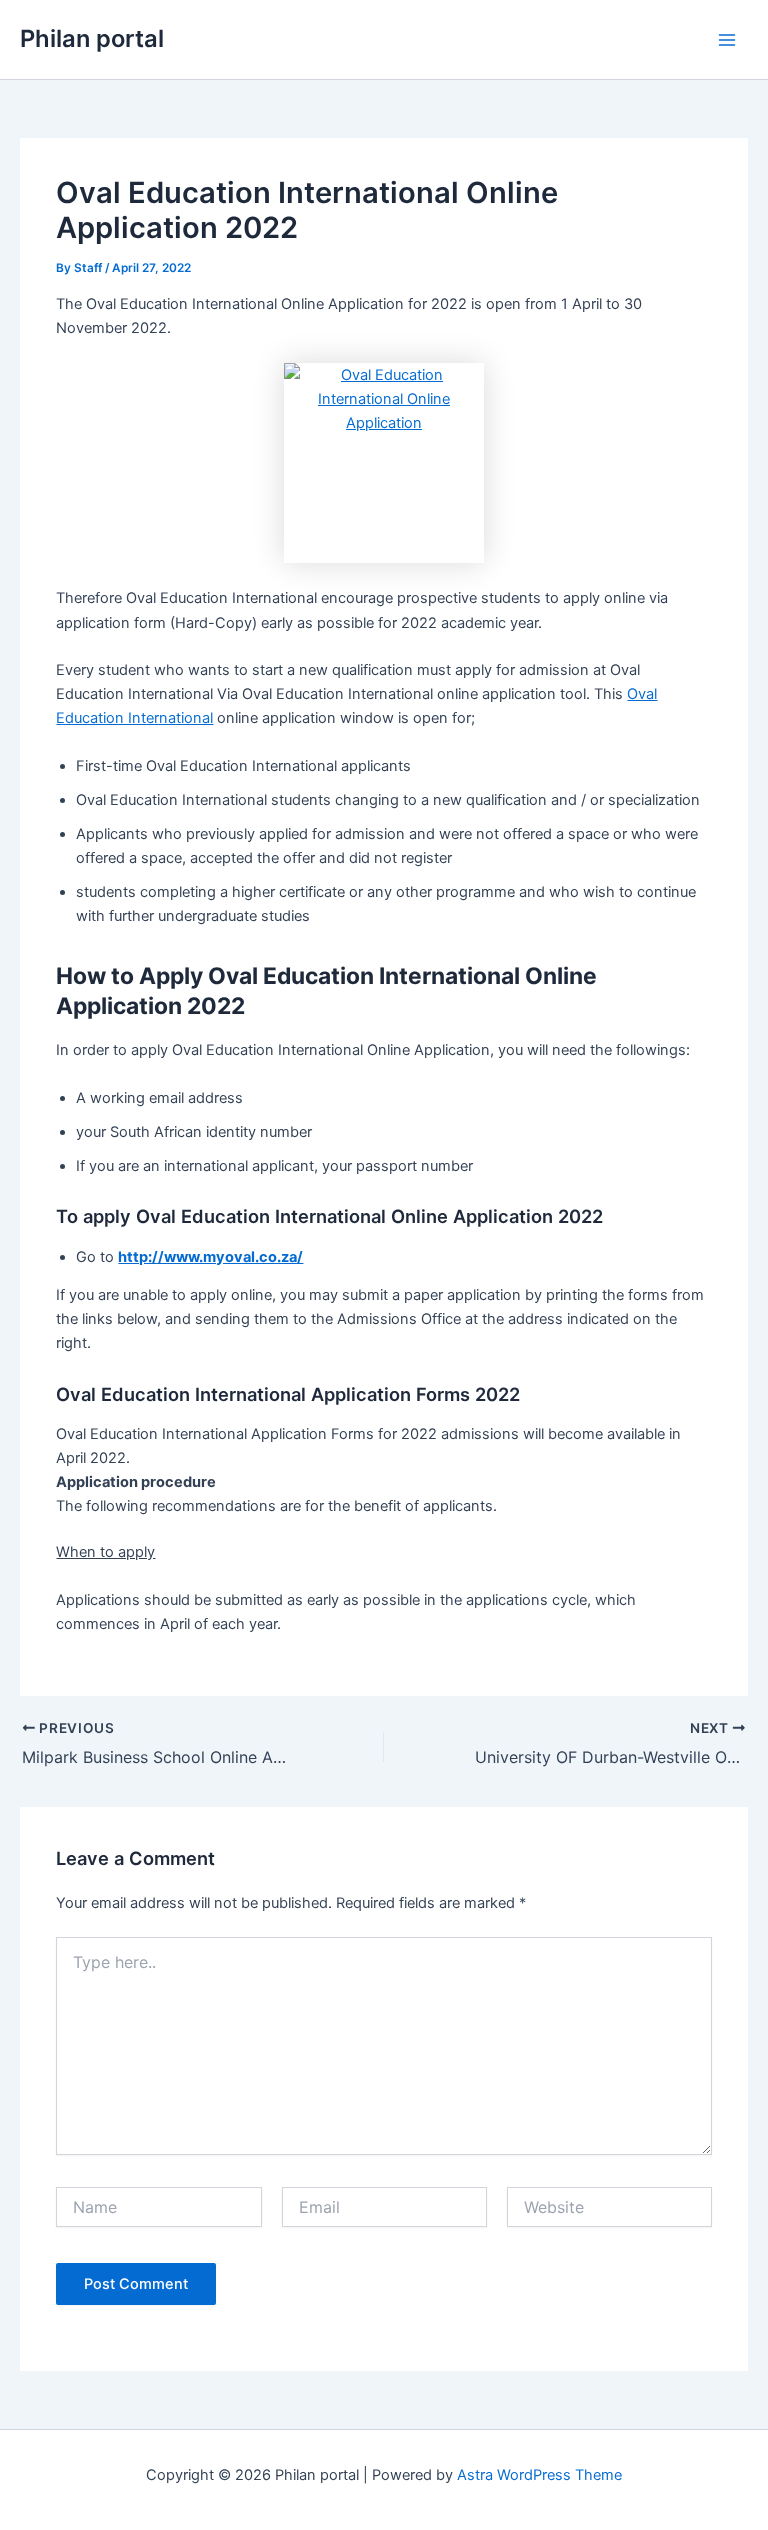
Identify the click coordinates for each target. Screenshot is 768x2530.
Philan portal (92, 38)
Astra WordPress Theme (539, 2475)
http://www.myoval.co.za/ (210, 1257)
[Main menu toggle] (727, 40)
